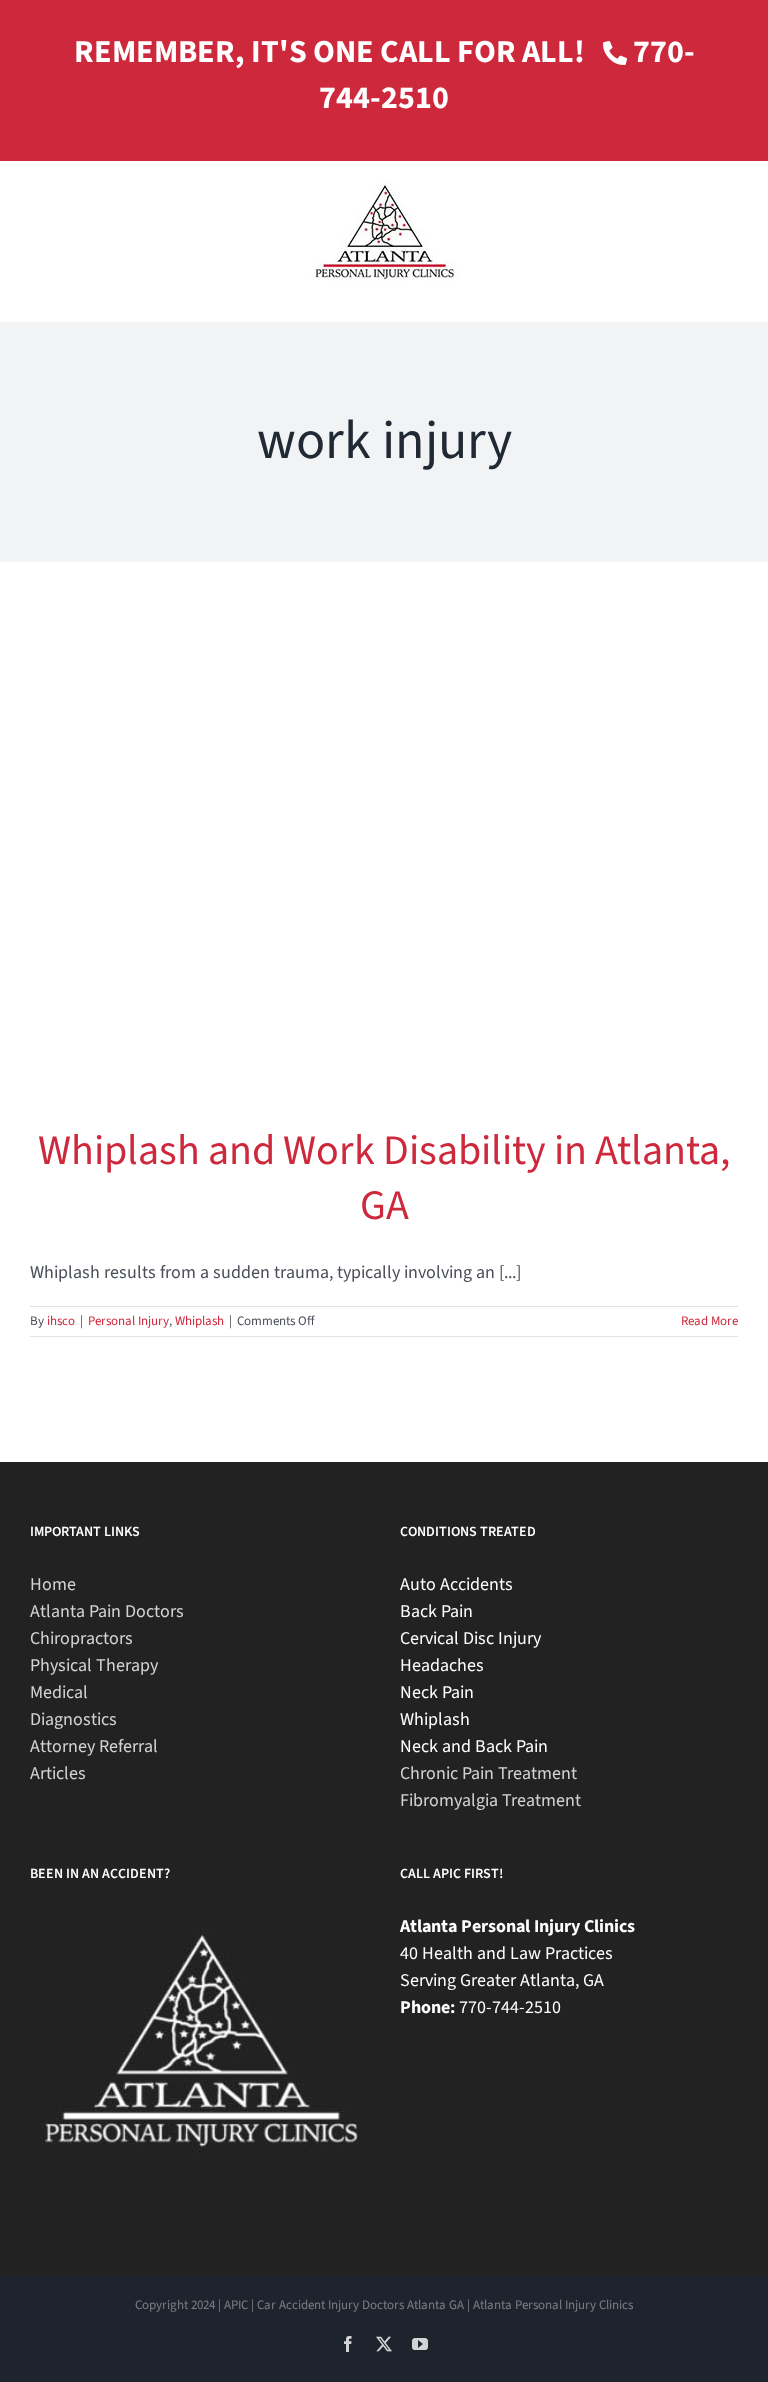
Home (53, 1584)
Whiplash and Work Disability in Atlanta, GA (384, 1178)
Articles (58, 1773)
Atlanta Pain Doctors (107, 1611)
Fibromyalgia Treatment (490, 1800)
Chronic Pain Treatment (488, 1773)
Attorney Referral (94, 1746)
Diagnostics (73, 1719)
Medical (59, 1692)
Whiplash (199, 1321)
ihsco (61, 1321)
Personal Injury (128, 1321)
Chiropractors (81, 1638)
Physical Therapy (94, 1665)
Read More (709, 1321)
